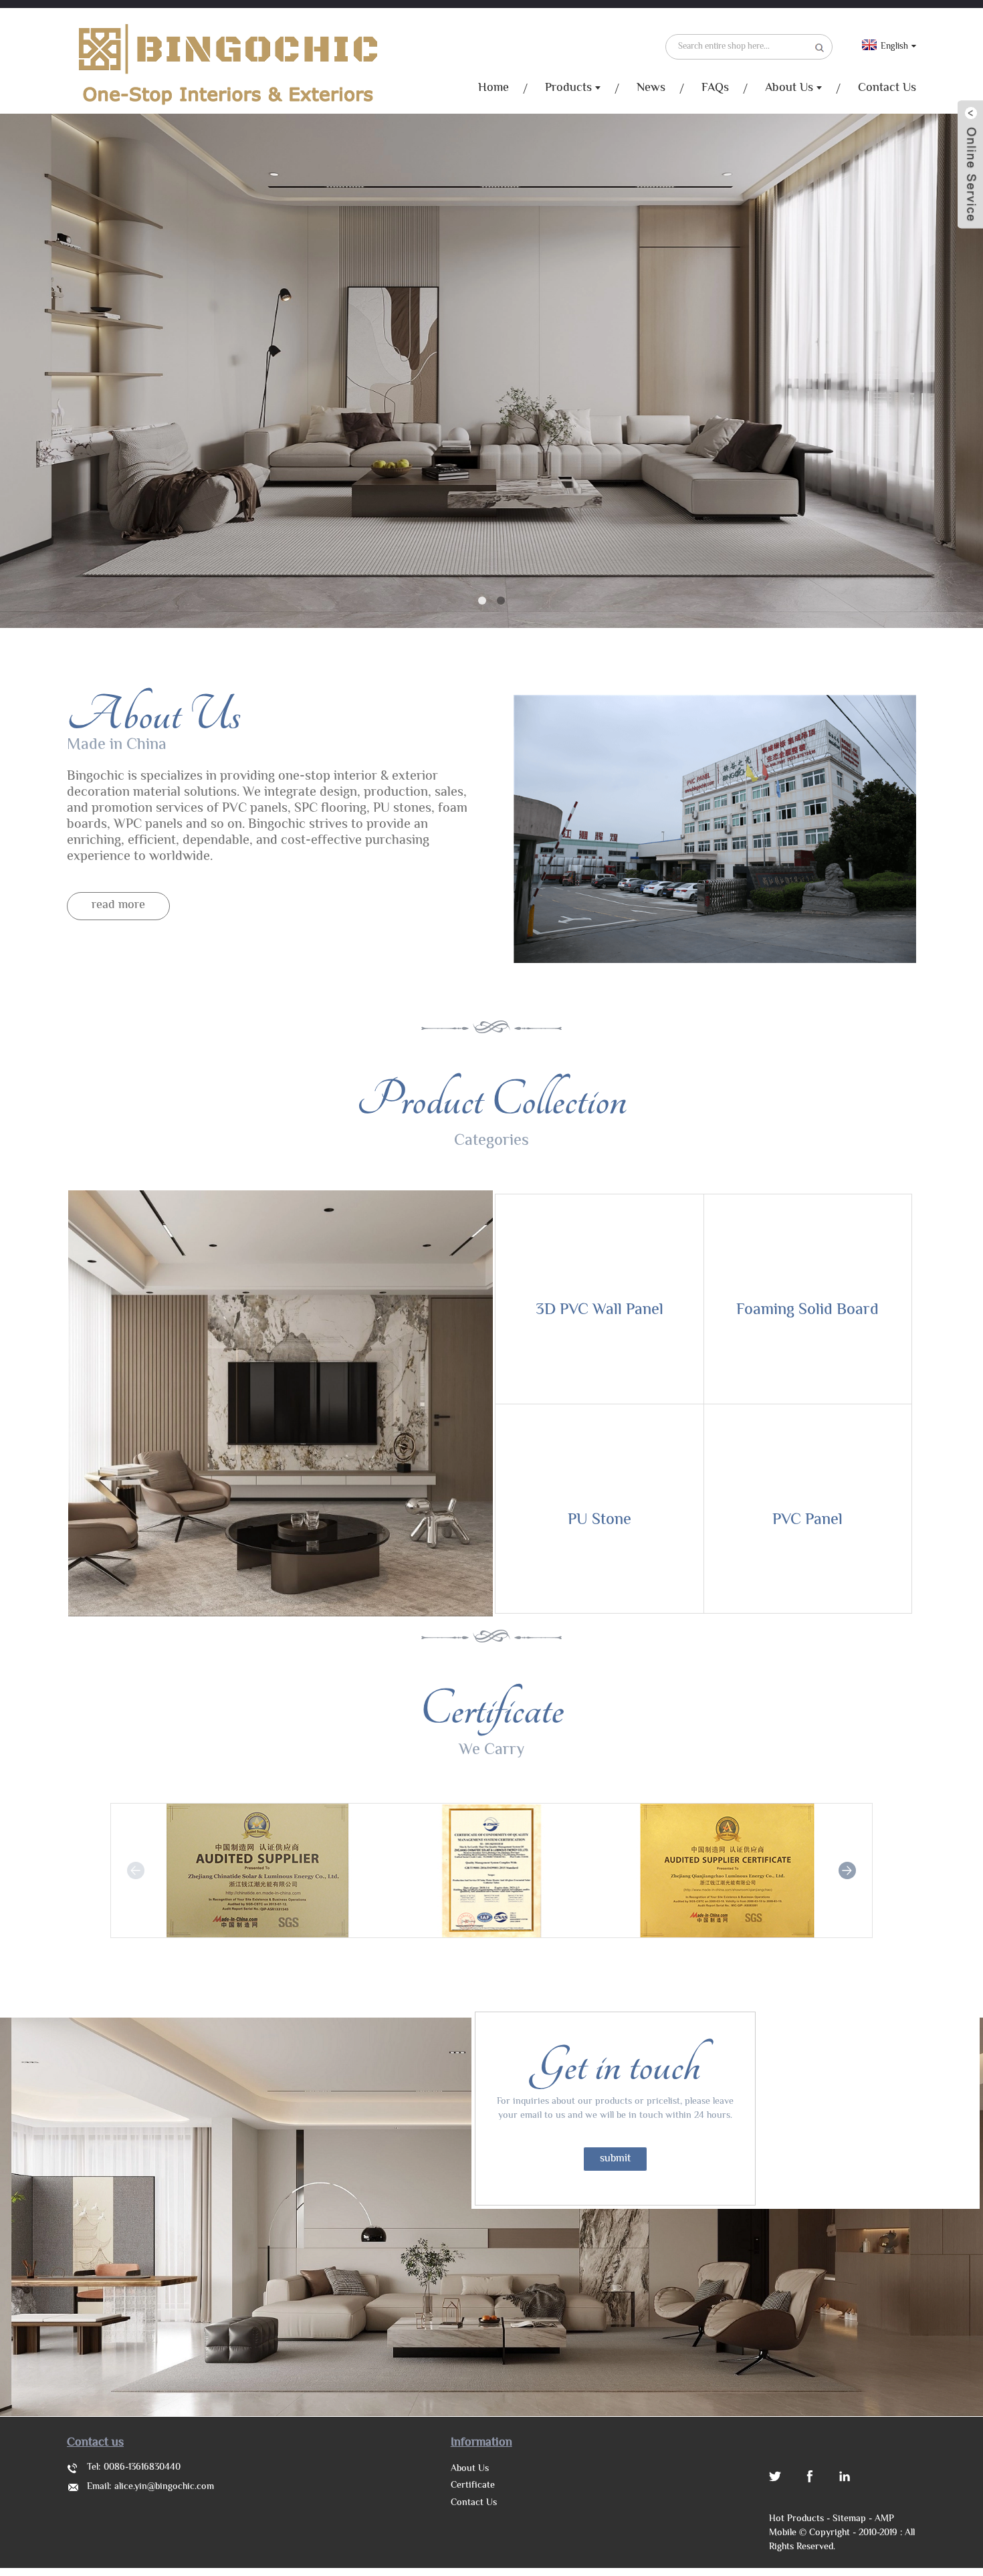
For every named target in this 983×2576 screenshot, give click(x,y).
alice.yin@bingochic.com (164, 2487)
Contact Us (887, 88)
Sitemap (849, 2519)
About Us (789, 88)
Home (494, 88)
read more (118, 905)
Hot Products (796, 2519)
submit (615, 2159)
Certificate (473, 2486)
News (651, 88)
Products (568, 88)
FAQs (715, 88)
